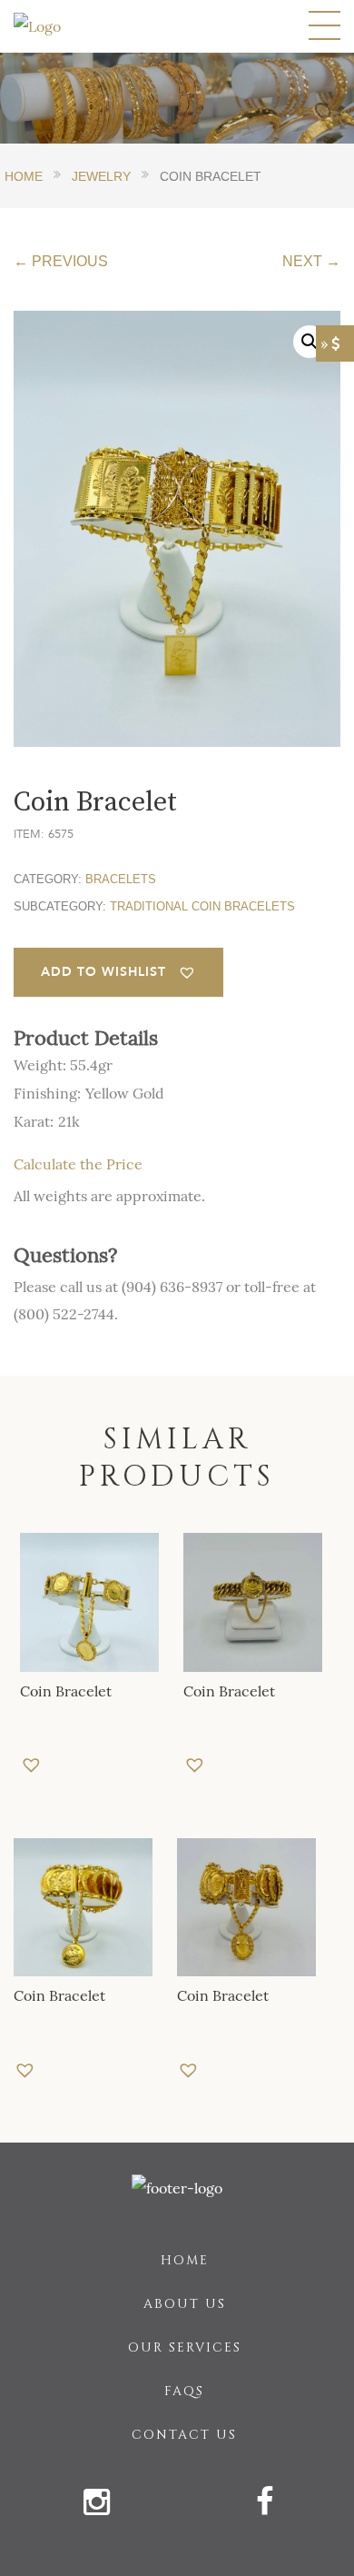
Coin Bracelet (66, 1691)
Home (185, 2260)
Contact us (184, 2435)
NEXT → (311, 261)
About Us (185, 2304)
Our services (185, 2347)
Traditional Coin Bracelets (202, 906)
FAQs (184, 2391)
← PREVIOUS (61, 261)
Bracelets (121, 879)
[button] (118, 972)
